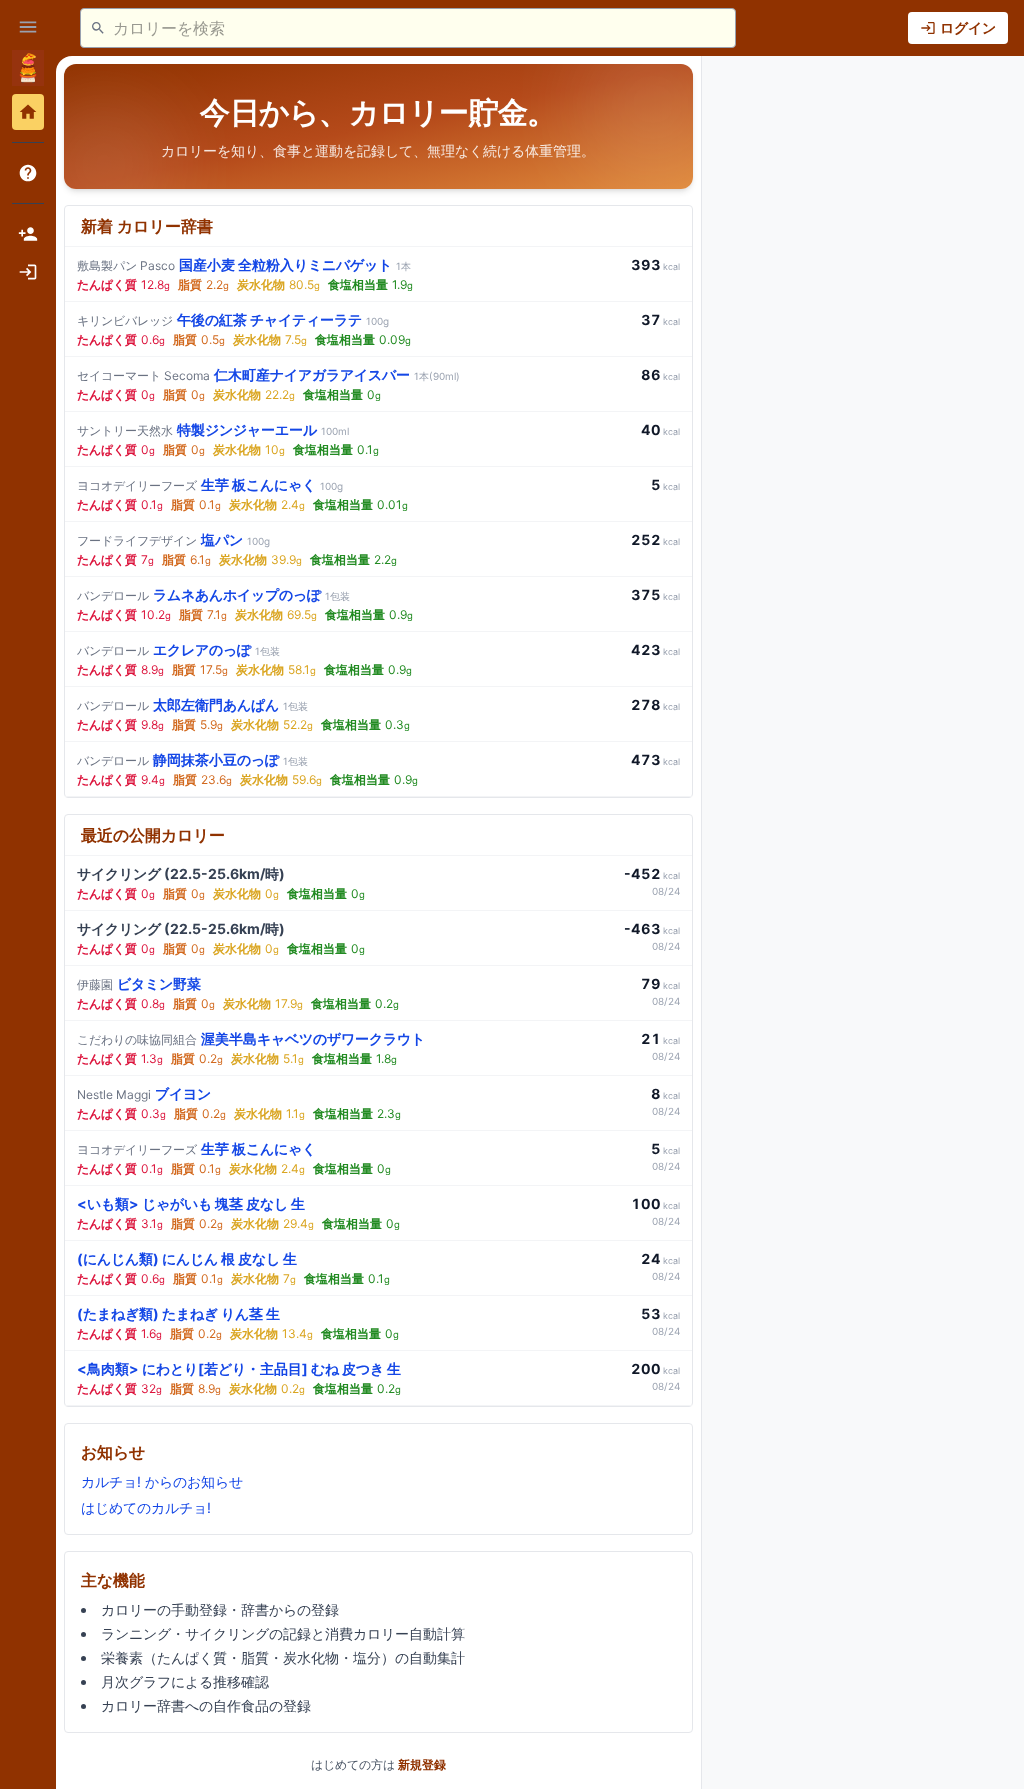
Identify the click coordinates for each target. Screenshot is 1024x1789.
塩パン (173, 539)
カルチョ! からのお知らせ (162, 1481)
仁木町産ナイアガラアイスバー (268, 374)
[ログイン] (28, 272)
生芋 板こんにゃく (210, 484)
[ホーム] (28, 112)
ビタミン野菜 (139, 983)
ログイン (968, 27)
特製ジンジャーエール (213, 429)
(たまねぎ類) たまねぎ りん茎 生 (178, 1313)
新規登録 (422, 1764)
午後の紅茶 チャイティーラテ (233, 319)
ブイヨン (144, 1093)
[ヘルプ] (28, 173)
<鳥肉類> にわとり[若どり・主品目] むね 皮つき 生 (239, 1368)
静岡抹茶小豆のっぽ (192, 759)
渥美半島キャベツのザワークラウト (251, 1038)
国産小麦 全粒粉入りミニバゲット (244, 264)
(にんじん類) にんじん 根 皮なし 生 (187, 1258)
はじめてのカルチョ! (146, 1507)
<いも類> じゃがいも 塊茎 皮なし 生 (191, 1203)
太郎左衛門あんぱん (192, 704)
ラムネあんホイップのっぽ (213, 594)
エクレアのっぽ (178, 649)
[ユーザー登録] (28, 234)
